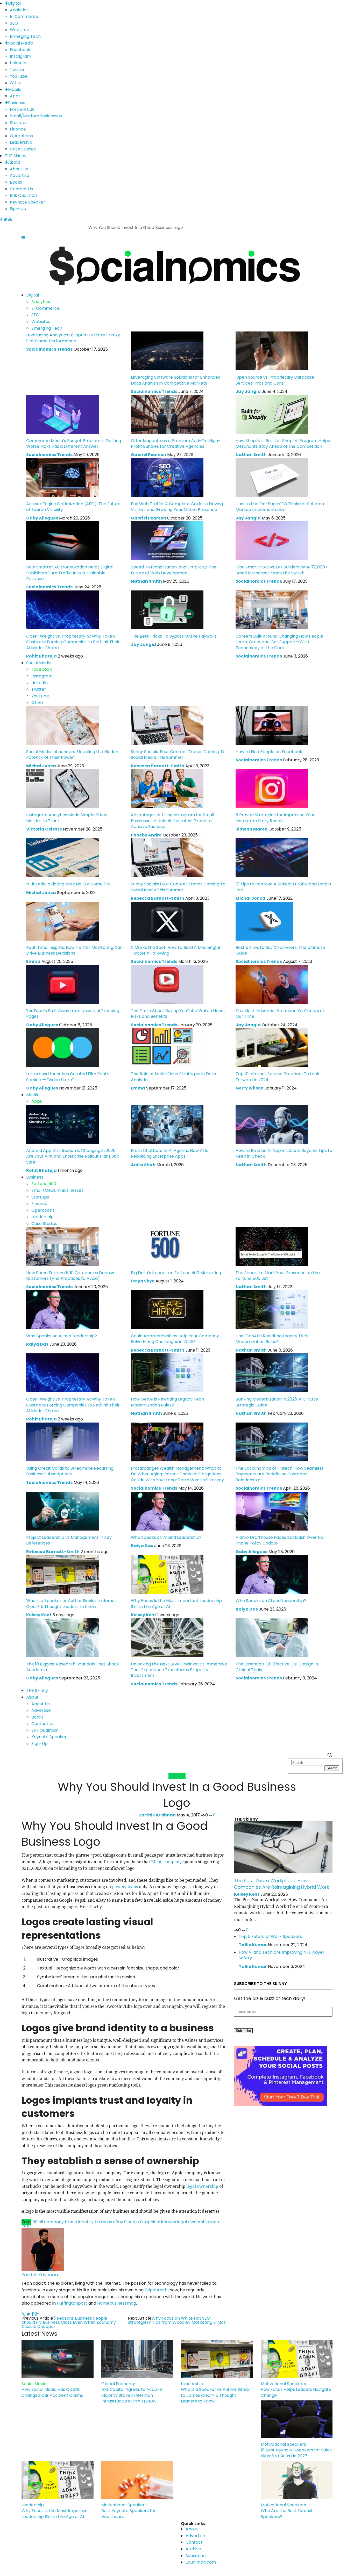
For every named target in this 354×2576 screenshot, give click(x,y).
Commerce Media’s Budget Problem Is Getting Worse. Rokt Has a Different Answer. (74, 443)
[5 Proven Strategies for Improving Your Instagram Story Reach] (272, 788)
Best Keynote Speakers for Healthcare (129, 2513)
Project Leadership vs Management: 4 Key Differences (69, 1540)
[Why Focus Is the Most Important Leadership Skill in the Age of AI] (167, 1574)
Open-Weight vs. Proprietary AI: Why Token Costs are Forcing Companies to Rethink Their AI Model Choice (73, 642)
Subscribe (196, 2556)
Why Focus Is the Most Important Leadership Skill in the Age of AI (176, 1603)
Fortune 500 (22, 109)
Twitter (17, 70)
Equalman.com (201, 2562)
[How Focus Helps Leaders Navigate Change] (297, 2359)
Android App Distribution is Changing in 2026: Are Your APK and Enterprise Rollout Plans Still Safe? (72, 1156)
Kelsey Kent (39, 1615)
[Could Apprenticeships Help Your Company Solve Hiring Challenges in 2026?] (167, 1309)
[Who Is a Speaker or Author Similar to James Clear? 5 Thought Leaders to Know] (62, 1574)
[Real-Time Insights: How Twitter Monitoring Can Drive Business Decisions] (62, 921)
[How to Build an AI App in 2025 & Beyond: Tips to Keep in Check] (272, 1124)
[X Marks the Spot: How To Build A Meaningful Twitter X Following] (167, 921)
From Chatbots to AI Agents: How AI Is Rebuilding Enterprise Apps (169, 1153)
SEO (14, 23)
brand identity (79, 2222)
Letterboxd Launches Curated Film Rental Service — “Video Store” (68, 1077)
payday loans (125, 1887)
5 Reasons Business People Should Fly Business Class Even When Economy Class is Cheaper (69, 2322)
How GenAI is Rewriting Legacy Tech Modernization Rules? (272, 1339)
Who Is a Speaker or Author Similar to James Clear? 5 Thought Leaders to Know (71, 1603)
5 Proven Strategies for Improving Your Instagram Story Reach (275, 818)
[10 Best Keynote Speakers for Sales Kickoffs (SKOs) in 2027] (297, 2419)
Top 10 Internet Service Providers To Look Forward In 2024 (277, 1077)
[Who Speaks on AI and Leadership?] (62, 1309)
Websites (19, 30)
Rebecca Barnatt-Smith (158, 766)
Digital (14, 3)
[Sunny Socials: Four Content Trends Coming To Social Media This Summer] (167, 725)
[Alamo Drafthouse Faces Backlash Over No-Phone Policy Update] (272, 1511)
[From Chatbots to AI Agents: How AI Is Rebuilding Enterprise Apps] (167, 1124)
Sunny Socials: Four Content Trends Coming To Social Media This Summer (178, 755)
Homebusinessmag (117, 2303)
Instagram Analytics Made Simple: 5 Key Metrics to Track (67, 818)
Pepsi (27, 2226)
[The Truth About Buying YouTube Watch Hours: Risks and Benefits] (167, 984)
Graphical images (158, 2222)
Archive (193, 2549)
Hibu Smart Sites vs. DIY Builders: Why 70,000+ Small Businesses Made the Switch (282, 570)
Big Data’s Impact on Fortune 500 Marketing (176, 1273)
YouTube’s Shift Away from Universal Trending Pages (73, 1013)
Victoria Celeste (44, 829)
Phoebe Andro (146, 835)
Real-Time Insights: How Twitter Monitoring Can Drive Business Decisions (74, 950)
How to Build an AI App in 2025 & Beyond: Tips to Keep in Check (284, 1153)
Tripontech (156, 2290)
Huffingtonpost (72, 2303)
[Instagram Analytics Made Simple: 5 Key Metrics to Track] (62, 788)
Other (16, 83)
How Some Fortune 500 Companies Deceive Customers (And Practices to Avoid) (71, 1276)
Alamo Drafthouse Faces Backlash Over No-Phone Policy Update (281, 1540)
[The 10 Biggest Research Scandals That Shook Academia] (62, 1637)
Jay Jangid (248, 391)
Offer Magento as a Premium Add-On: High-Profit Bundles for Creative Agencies (176, 443)
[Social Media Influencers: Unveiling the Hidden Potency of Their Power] (62, 725)
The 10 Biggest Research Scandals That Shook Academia (73, 1667)
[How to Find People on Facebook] (272, 725)
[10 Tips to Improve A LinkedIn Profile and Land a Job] (272, 858)
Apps (15, 96)
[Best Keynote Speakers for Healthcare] (137, 2480)
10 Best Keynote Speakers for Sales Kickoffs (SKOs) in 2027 (296, 2453)
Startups (19, 123)
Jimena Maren (252, 829)
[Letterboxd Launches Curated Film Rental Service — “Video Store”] (62, 1047)
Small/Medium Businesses (36, 116)
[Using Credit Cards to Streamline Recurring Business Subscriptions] (62, 1442)
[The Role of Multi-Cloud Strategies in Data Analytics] (167, 1047)
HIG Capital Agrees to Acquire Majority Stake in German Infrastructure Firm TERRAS (132, 2395)
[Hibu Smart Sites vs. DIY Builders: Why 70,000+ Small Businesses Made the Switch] (272, 541)
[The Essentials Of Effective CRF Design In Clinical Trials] (272, 1637)
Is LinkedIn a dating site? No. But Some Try (68, 884)
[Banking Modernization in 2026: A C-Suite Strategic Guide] (272, 1373)
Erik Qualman (23, 195)
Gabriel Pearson (148, 455)
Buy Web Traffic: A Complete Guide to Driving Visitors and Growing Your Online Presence (177, 507)
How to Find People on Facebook (269, 752)
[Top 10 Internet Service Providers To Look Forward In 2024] (272, 1047)
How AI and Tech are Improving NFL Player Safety (282, 1955)
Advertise (20, 175)
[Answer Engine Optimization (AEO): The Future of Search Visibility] (62, 477)
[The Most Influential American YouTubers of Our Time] (272, 984)
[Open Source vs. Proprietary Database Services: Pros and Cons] (272, 351)
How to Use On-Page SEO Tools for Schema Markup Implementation (280, 507)
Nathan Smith (251, 455)
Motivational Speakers (283, 2384)
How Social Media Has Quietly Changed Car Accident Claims (52, 2392)
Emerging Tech (25, 36)
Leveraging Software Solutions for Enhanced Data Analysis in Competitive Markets (176, 380)
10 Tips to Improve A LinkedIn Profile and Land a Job (283, 887)
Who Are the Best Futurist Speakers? (287, 2513)
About (14, 162)
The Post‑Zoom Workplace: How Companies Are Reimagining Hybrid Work (282, 1884)
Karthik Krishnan (157, 1815)
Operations (21, 136)
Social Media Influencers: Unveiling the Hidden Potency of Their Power (72, 755)
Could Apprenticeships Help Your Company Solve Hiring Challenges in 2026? (175, 1339)
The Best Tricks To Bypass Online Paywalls (174, 636)
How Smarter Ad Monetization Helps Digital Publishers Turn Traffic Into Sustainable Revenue (70, 573)
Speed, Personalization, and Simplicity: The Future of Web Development (174, 570)
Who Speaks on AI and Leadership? (62, 1336)
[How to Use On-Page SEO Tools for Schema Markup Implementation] (272, 477)
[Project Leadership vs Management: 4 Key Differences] (62, 1511)
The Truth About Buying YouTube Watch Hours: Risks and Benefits (178, 1013)
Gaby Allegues (42, 518)
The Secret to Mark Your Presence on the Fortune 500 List (278, 1276)
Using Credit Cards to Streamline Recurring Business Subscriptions (70, 1471)
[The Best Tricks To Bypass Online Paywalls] (167, 609)
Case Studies (23, 149)
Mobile (15, 89)
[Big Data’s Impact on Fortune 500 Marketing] (167, 1246)
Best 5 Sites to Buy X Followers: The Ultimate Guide (280, 950)
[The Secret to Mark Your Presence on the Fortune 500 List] (272, 1246)
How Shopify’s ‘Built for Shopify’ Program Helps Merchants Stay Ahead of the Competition (283, 443)
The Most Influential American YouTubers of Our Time (280, 1013)
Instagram (20, 56)
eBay (118, 2222)
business (103, 2222)
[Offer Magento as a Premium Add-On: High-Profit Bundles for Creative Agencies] (167, 414)
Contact (194, 2542)
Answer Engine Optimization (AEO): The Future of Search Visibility (73, 507)
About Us (19, 169)
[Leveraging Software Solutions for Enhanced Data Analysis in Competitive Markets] (167, 351)
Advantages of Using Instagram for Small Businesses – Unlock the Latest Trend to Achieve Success (172, 821)
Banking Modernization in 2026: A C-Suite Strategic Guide (277, 1402)
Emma (33, 961)
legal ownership (202, 2186)
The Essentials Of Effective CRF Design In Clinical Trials (277, 1667)
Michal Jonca (41, 766)
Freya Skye (143, 1281)
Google (132, 2222)
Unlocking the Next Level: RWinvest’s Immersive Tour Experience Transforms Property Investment (179, 1670)
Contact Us (21, 189)
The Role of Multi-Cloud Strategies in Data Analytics (173, 1077)
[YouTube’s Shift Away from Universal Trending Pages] (62, 984)
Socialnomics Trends (49, 349)
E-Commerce (24, 16)
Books (16, 182)
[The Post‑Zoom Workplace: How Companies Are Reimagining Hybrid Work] (283, 1847)
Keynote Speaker (27, 202)
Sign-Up (18, 209)
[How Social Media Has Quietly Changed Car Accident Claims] (58, 2359)
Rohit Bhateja (41, 656)
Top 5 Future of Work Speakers (270, 1936)
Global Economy (118, 2384)
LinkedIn (18, 63)
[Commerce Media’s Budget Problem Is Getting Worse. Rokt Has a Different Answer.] (62, 414)
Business (17, 103)
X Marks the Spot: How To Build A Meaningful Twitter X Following (175, 950)
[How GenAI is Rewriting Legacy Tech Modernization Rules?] (272, 1309)
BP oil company (166, 1862)
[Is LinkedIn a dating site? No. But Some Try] (62, 858)
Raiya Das (37, 1344)
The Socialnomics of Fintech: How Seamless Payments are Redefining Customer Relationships (280, 1474)
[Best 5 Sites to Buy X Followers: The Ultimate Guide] (264, 921)
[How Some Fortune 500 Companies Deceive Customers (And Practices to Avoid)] (62, 1246)
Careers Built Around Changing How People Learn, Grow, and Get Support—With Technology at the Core (279, 642)
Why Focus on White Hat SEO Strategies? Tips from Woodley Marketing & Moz (177, 2320)
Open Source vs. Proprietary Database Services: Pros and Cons (275, 380)
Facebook (20, 50)
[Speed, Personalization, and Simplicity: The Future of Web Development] (167, 541)
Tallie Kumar (253, 1945)
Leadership (21, 142)
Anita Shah (143, 1165)
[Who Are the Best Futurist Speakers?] (297, 2480)
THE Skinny (16, 156)
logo (215, 2222)
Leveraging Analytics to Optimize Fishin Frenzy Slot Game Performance (73, 338)
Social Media (21, 43)
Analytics (19, 10)
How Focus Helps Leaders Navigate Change (296, 2392)
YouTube (19, 76)
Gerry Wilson (250, 1088)
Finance (18, 129)
